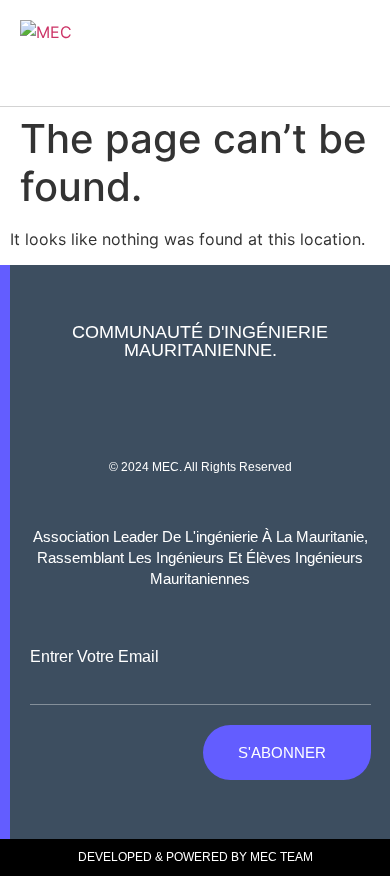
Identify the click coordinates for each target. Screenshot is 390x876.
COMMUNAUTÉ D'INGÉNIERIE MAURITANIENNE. (200, 341)
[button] (362, 52)
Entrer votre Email (94, 657)
